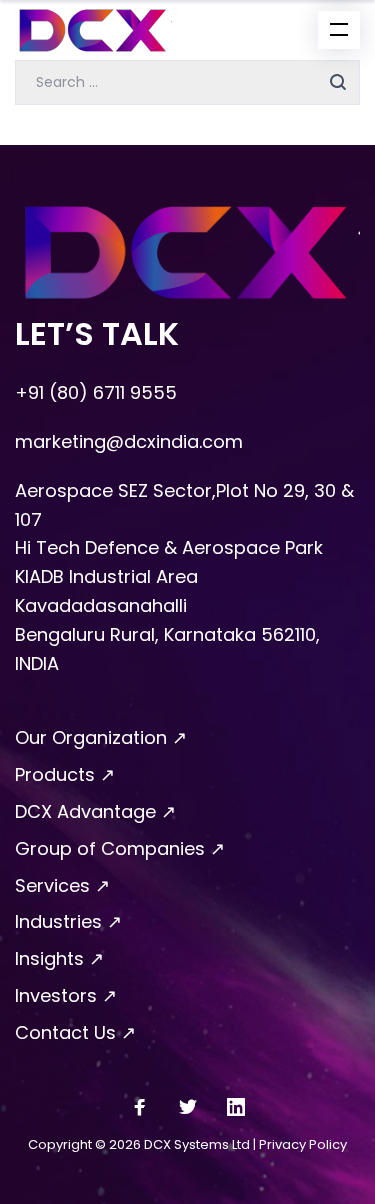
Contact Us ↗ (75, 1032)
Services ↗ (62, 885)
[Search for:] (187, 80)
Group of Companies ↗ (120, 848)
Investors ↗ (66, 995)
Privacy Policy (303, 1144)
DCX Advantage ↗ (95, 811)
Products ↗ (65, 774)
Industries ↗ (68, 921)
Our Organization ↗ (101, 737)
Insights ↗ (59, 958)
